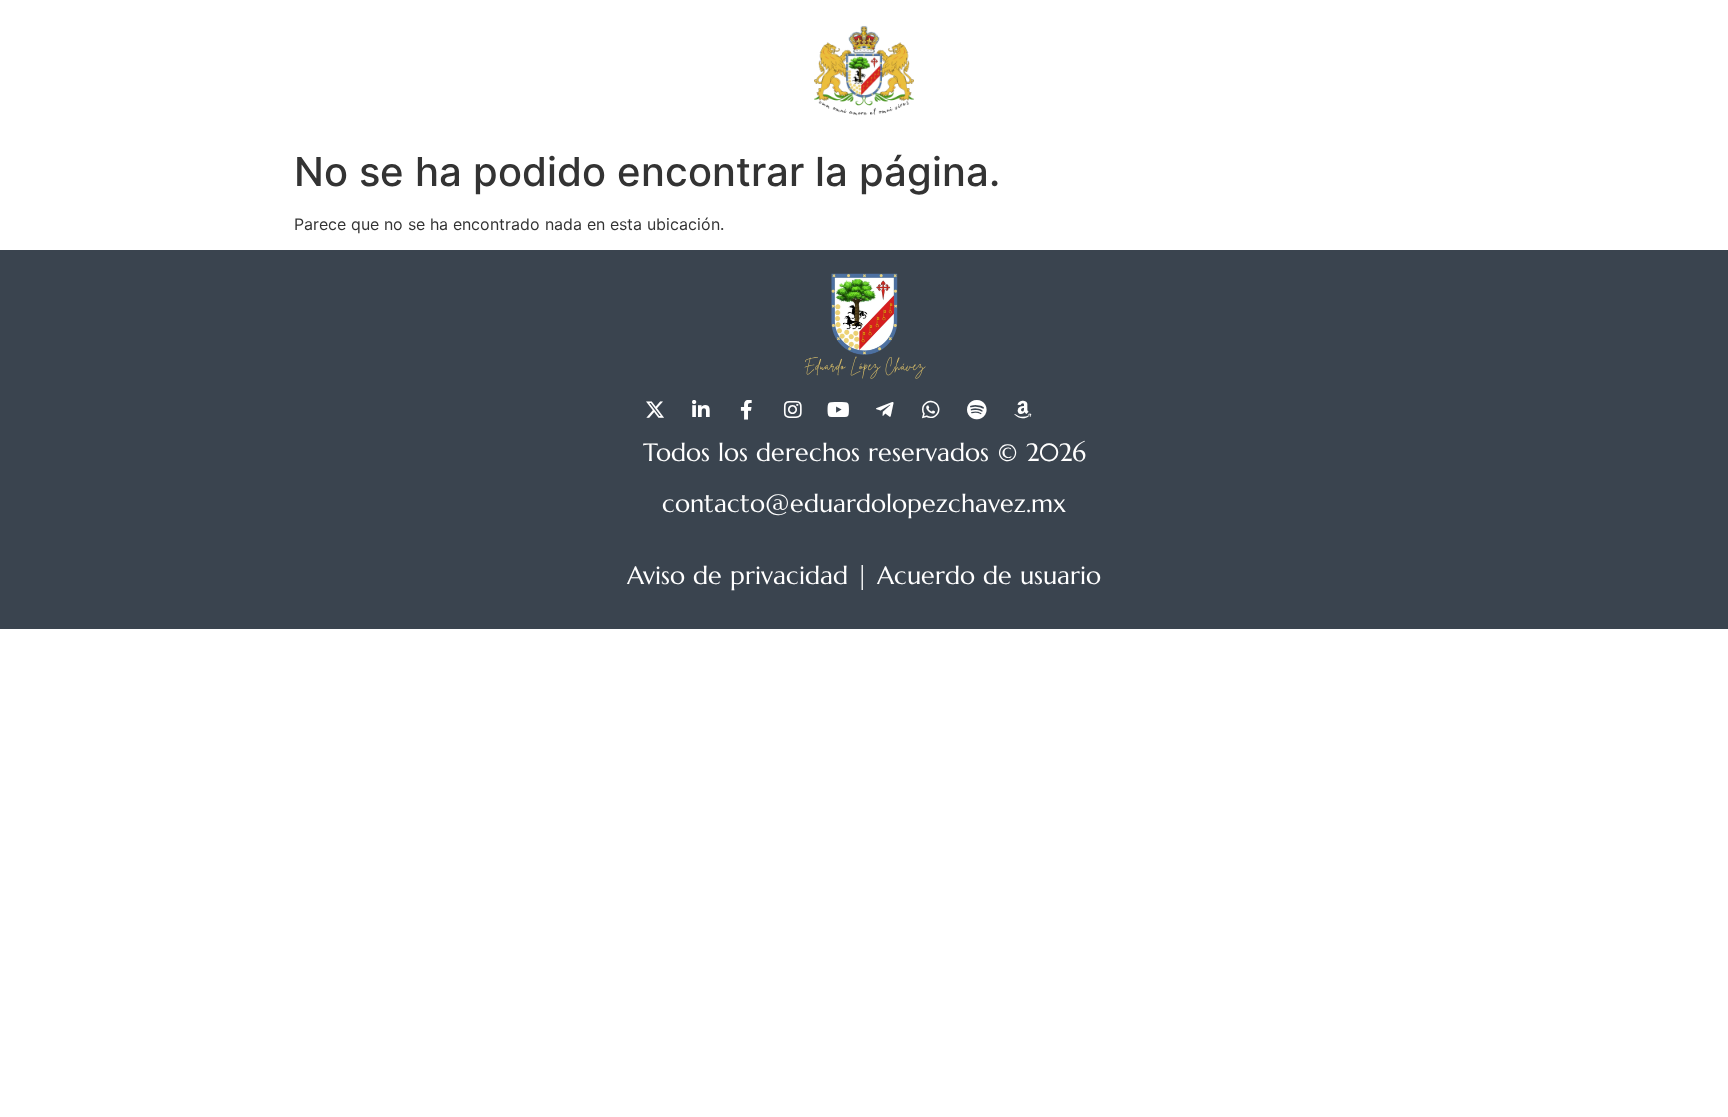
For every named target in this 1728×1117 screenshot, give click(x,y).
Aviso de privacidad (737, 575)
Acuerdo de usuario (989, 575)
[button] (1292, 70)
